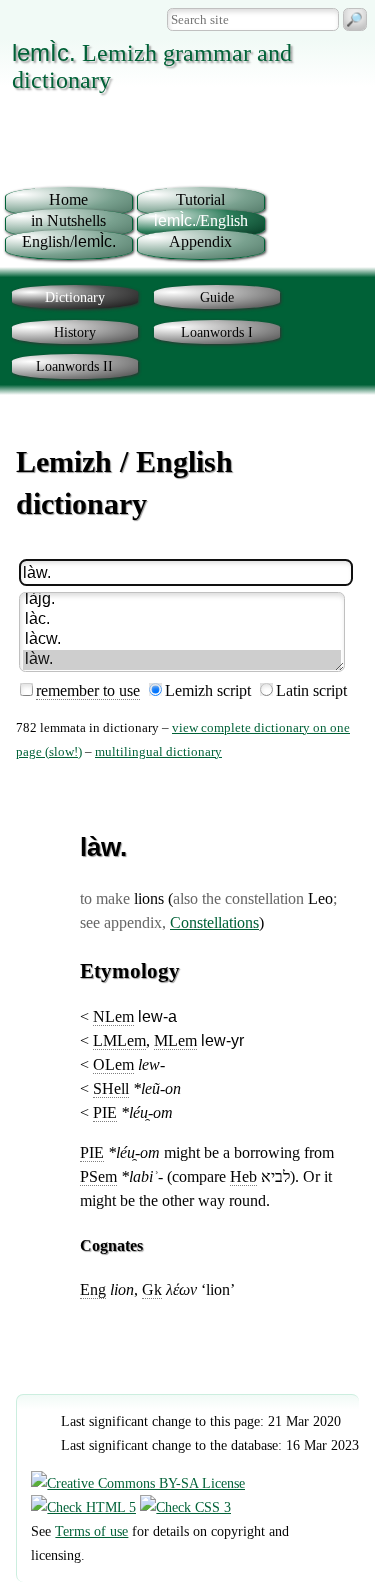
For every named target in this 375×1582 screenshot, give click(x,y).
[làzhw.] (181, 640)
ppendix (200, 241)
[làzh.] (181, 620)
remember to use (88, 690)
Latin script (311, 690)
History (75, 332)
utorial (200, 199)
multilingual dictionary (158, 752)
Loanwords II (74, 366)
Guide (217, 297)
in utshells (68, 220)
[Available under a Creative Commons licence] (138, 1483)
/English (201, 220)
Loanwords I (217, 332)
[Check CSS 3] (185, 1507)
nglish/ (69, 241)
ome (68, 199)
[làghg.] (181, 600)
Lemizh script (208, 690)
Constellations (214, 922)
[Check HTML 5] (83, 1507)
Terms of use (91, 1531)
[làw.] (181, 660)
